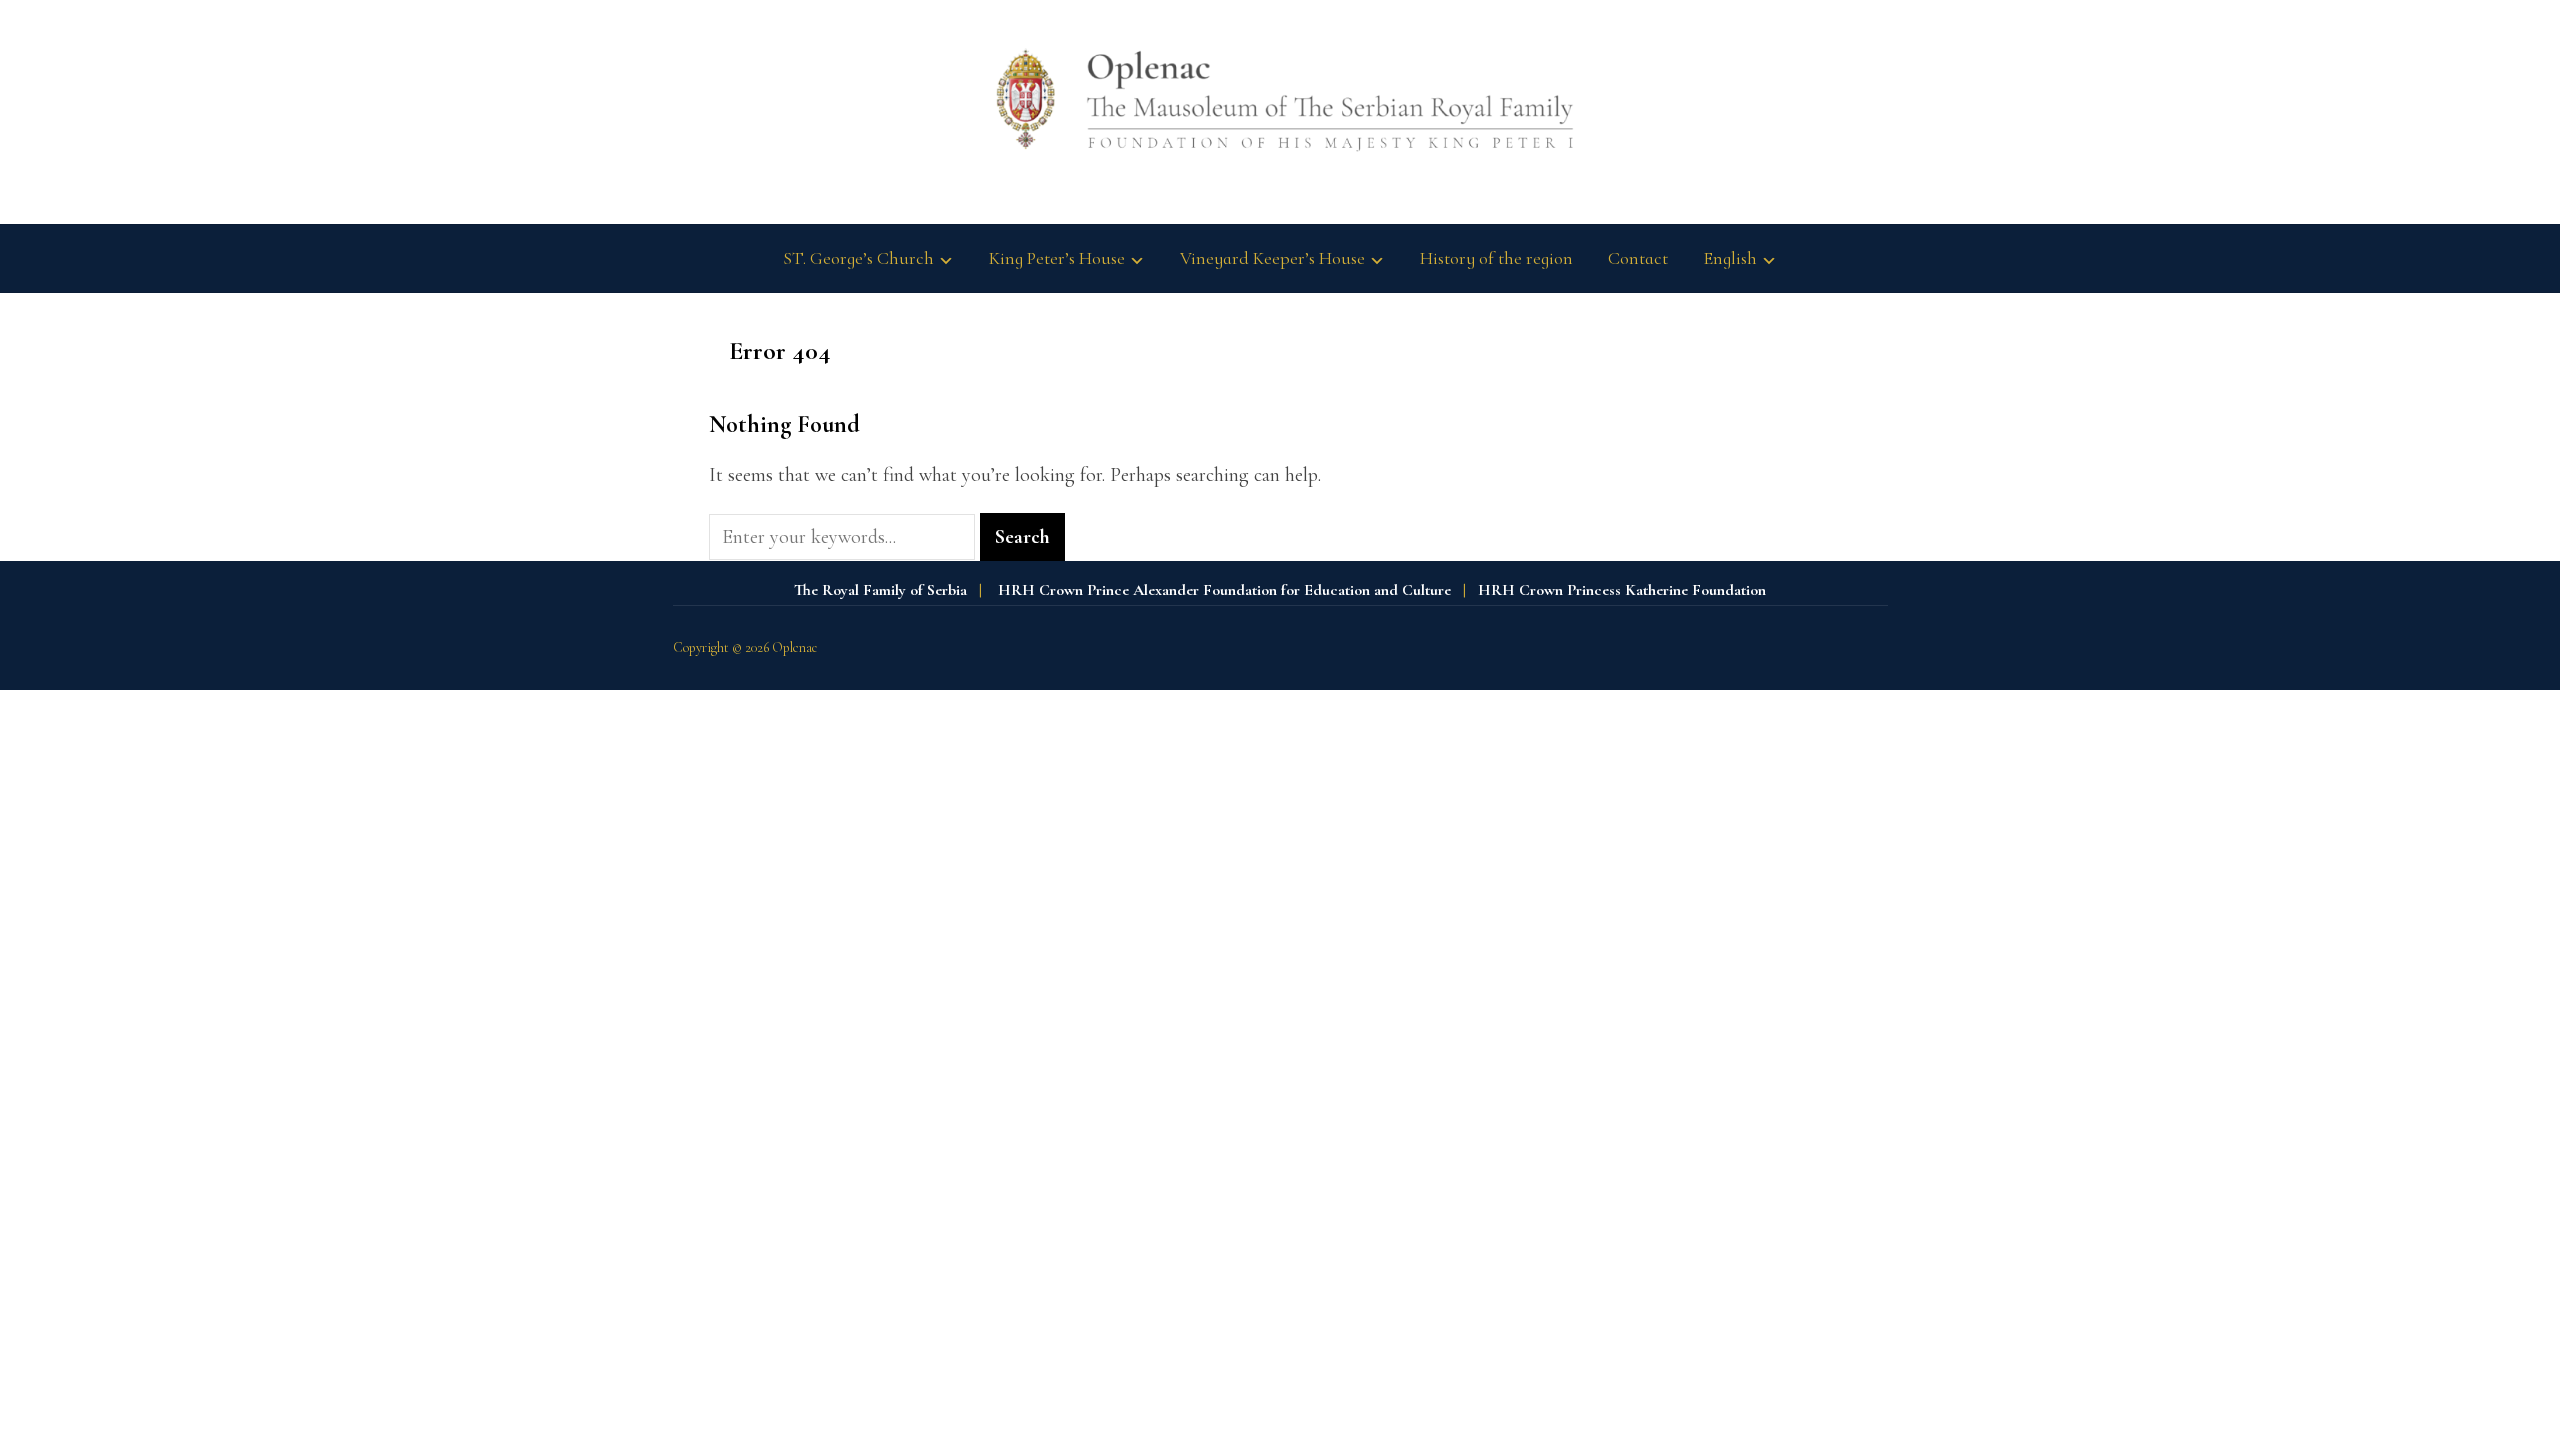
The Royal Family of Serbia (880, 590)
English (1730, 258)
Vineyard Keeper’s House (1272, 258)
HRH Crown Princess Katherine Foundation (1622, 590)
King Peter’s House (1057, 258)
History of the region (1496, 258)
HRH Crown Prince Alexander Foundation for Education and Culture (1224, 590)
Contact (1638, 258)
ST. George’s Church (858, 258)
